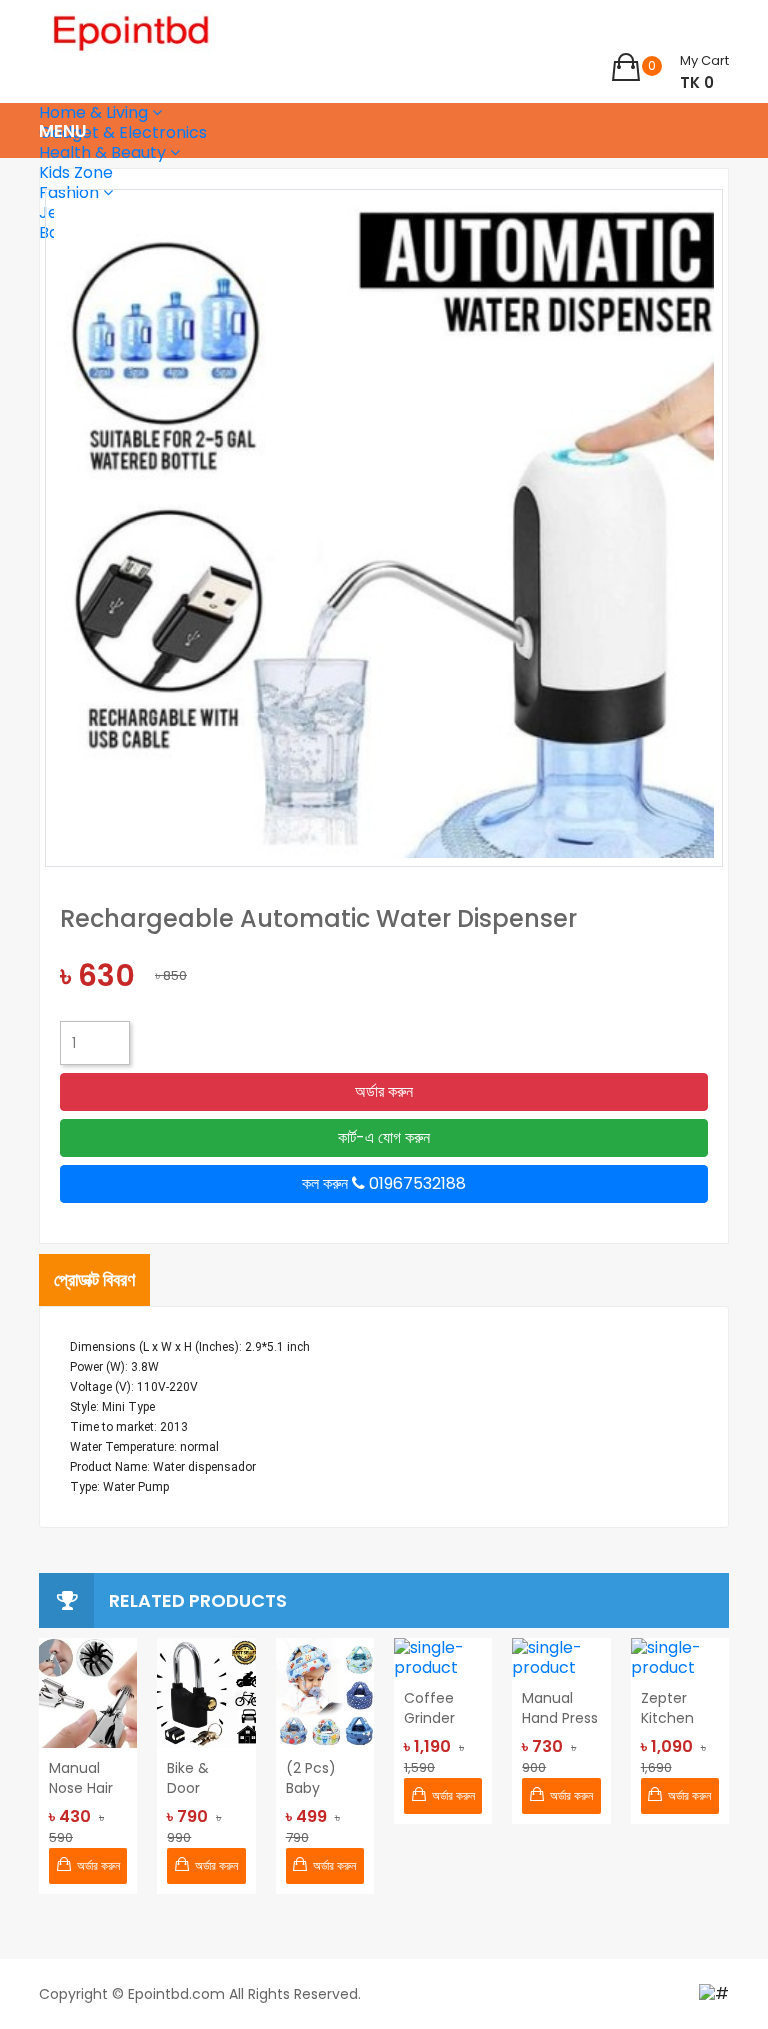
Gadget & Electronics (123, 132)
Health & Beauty (104, 152)
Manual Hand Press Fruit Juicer (560, 1708)
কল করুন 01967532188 (384, 1183)
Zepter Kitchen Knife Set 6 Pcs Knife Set (678, 1708)
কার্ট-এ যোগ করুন (384, 1137)
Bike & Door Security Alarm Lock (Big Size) (205, 1778)
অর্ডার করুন (384, 1091)
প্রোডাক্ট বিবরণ (94, 1279)
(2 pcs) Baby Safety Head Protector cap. (319, 1778)
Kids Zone (76, 172)
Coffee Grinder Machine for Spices (439, 1708)
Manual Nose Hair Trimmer (81, 1778)
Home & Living (95, 112)
